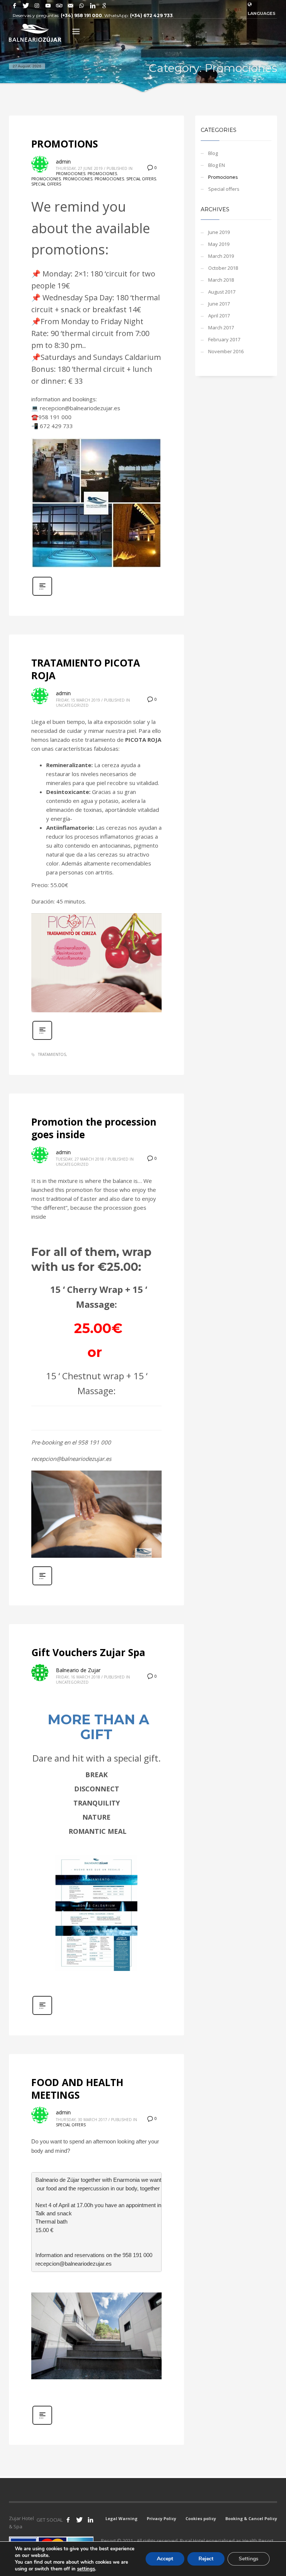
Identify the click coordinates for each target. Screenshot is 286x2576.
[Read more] (42, 595)
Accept (165, 2559)
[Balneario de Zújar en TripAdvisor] (59, 6)
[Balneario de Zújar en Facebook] (68, 2520)
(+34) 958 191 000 (81, 15)
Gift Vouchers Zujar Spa (88, 1652)
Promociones (71, 174)
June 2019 (219, 232)
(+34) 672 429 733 (151, 15)
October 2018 (223, 268)
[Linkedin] (93, 6)
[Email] (70, 6)
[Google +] (104, 6)
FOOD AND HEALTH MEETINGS (77, 2089)
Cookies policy (201, 2518)
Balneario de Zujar (78, 1670)
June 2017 (219, 304)
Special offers (141, 179)
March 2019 (221, 256)
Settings (249, 2559)
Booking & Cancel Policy (251, 2518)
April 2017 (219, 316)
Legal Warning (121, 2518)
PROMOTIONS (65, 144)
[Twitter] (26, 6)
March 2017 (221, 327)
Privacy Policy (161, 2518)
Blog (213, 153)
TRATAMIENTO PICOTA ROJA (86, 669)
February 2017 (224, 339)
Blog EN (217, 165)
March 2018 (221, 280)
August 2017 (222, 292)
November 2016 (226, 351)
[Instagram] (37, 6)
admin (63, 162)
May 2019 (219, 244)
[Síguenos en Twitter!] (79, 2520)
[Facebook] (15, 6)
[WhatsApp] (82, 6)
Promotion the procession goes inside (94, 1128)
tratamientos (52, 1054)
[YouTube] (48, 6)
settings (86, 2569)
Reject (206, 2559)
